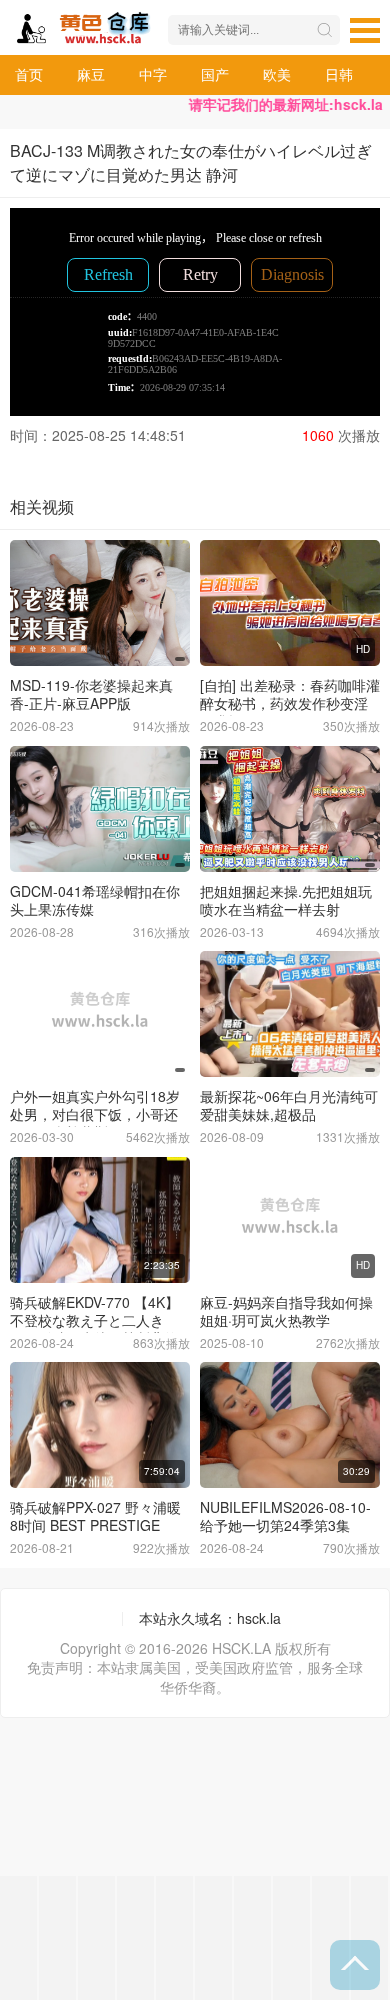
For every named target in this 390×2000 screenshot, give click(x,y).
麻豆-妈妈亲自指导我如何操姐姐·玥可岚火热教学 (286, 1311)
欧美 (277, 74)
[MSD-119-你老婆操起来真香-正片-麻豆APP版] (100, 603)
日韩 (339, 74)
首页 (29, 74)
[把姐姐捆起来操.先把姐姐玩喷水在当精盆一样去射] (290, 809)
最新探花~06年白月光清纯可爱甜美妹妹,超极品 (289, 1105)
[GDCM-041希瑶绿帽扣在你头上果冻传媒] (100, 809)
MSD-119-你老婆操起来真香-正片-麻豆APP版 (91, 694)
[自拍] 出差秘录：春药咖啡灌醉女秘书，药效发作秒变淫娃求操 (290, 703)
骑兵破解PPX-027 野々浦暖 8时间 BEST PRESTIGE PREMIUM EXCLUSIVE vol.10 (95, 1534)
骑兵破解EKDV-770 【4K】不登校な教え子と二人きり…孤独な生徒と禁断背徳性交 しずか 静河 (94, 1329)
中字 (153, 74)
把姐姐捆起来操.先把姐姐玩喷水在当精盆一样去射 (286, 900)
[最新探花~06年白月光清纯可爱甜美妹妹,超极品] (290, 1014)
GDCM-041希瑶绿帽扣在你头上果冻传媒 (95, 900)
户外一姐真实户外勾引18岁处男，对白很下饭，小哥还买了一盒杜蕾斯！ (95, 1114)
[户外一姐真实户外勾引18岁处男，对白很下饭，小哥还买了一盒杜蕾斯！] (100, 1014)
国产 (215, 74)
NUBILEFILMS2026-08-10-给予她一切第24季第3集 (285, 1516)
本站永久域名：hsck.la (210, 1618)
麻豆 (91, 74)
